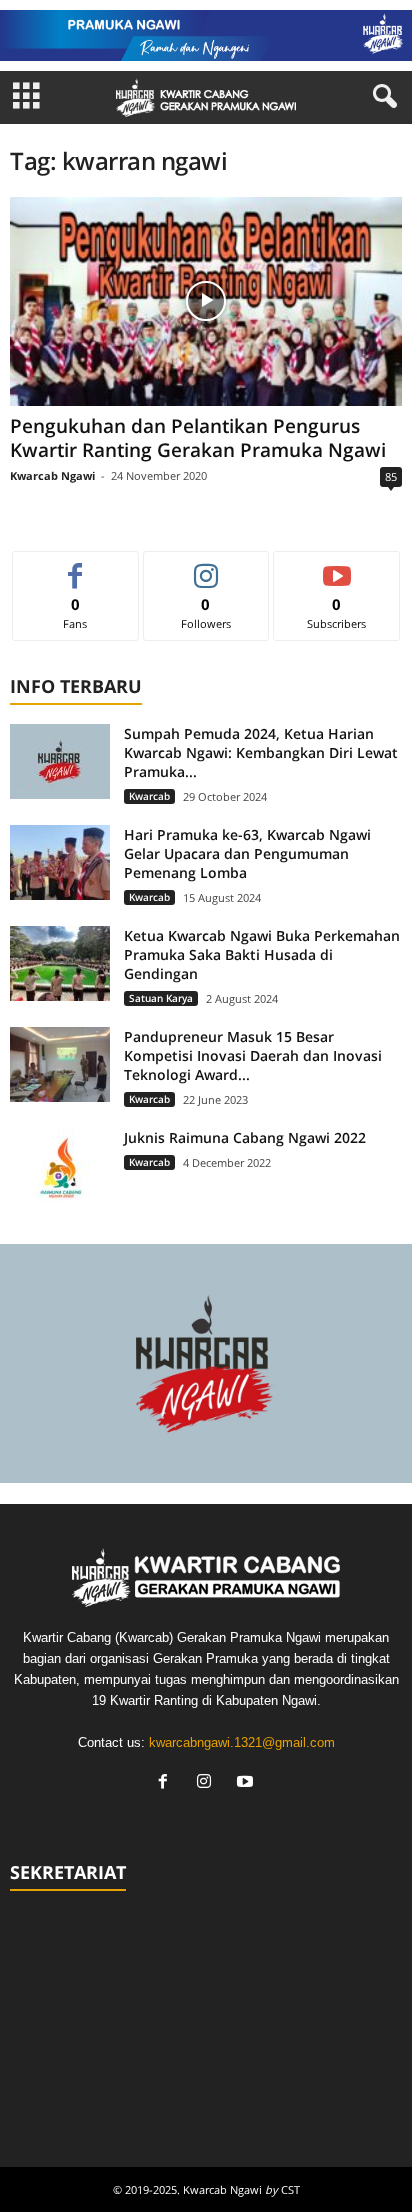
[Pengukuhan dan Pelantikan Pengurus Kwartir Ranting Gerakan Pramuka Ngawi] (206, 301)
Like (75, 566)
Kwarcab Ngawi (52, 475)
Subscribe (337, 566)
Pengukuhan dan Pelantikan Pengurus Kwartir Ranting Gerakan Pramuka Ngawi (198, 438)
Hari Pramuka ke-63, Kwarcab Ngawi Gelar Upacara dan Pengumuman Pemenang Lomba (247, 853)
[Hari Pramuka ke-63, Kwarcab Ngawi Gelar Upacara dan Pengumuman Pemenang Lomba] (60, 862)
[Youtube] (247, 1783)
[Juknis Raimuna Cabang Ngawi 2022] (60, 1165)
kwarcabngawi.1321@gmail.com (242, 1742)
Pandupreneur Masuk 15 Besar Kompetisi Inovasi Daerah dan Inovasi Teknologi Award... (253, 1055)
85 (391, 476)
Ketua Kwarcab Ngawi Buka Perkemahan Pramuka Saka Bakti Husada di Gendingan (262, 954)
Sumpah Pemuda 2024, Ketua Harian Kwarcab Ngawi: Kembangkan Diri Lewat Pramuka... (261, 752)
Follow (206, 566)
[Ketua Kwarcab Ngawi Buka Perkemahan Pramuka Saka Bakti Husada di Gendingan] (60, 963)
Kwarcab (149, 796)
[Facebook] (167, 1783)
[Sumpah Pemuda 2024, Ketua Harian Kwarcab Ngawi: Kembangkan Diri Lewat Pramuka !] (60, 761)
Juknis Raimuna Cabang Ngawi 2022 (245, 1137)
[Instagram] (208, 1783)
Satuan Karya (161, 998)
